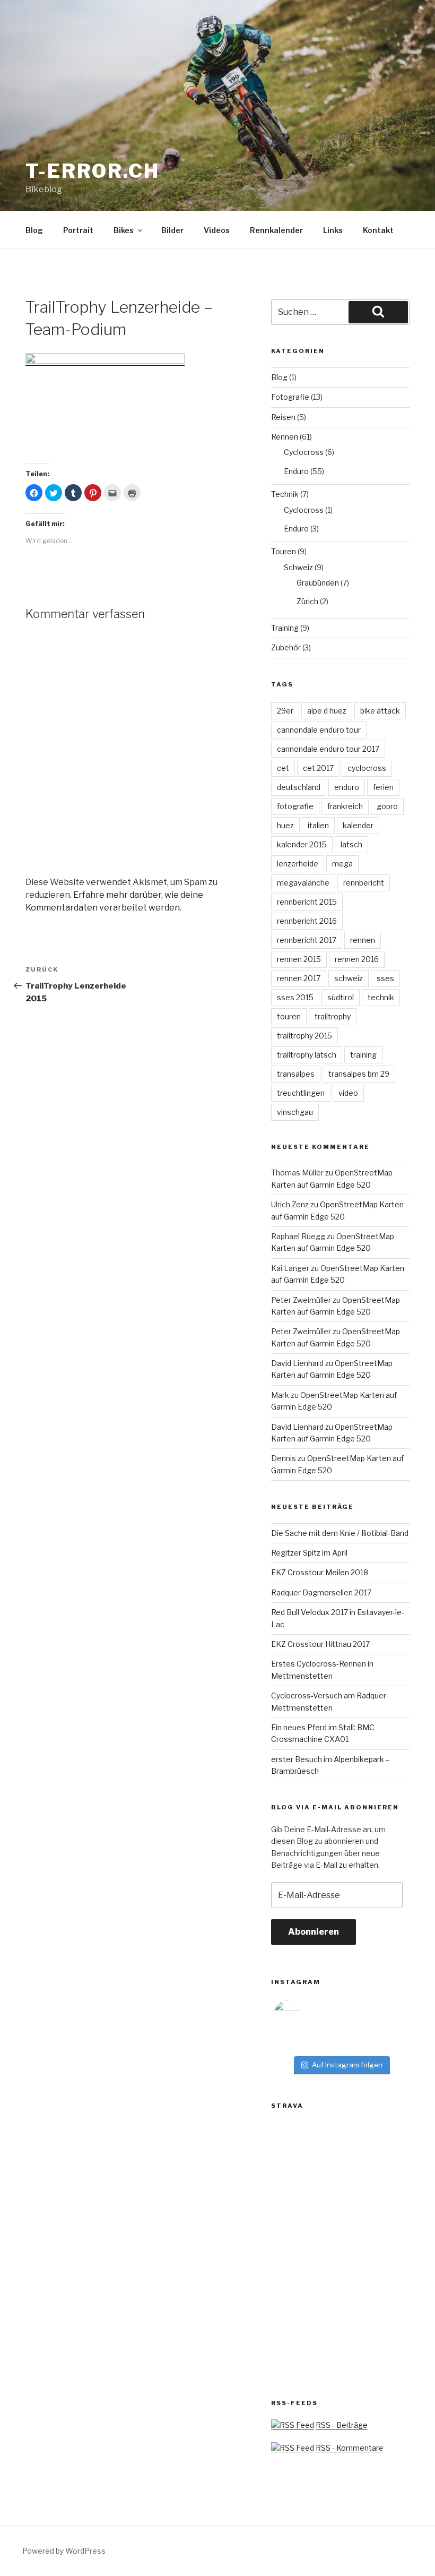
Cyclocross (304, 452)
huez (285, 825)
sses (385, 978)
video (348, 1093)
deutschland (299, 787)
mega (342, 864)
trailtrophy (333, 1016)
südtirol (341, 997)
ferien (383, 787)
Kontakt (378, 230)
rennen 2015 (299, 959)
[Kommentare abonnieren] (293, 2448)
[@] (303, 2014)
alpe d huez (327, 711)
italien (318, 825)
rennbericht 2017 (307, 940)
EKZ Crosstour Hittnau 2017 (320, 1644)
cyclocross (367, 768)
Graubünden (318, 583)
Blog (34, 230)
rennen (363, 940)
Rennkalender (276, 230)
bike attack (380, 711)
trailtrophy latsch (307, 1055)
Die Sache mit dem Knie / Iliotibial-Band (340, 1533)
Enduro (296, 471)
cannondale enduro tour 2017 (328, 749)
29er (285, 711)
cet (283, 768)
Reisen (283, 417)
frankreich (345, 806)
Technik (285, 494)
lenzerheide (298, 864)
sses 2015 (295, 997)
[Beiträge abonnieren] (293, 2425)
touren (289, 1016)
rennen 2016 (357, 959)
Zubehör (286, 647)
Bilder (172, 230)
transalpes (296, 1074)
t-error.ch (93, 171)
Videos (217, 230)
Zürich (307, 601)
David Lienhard (297, 1363)
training (363, 1055)
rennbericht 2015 (307, 902)
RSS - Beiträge (342, 2425)
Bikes (124, 230)
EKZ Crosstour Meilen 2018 (320, 1572)
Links (333, 230)
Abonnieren (314, 1932)
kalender (358, 825)
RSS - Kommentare (350, 2448)
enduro (347, 787)
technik (381, 997)
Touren (284, 551)
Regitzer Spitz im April (309, 1553)
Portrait (78, 230)
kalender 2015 (302, 844)
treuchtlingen (301, 1093)
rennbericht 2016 (307, 921)
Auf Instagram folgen (347, 2065)
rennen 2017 (299, 978)
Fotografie (290, 397)
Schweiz (298, 567)
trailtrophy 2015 (304, 1036)
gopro (387, 806)
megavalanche (303, 883)
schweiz (349, 978)
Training (285, 628)
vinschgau (295, 1112)
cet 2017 (318, 768)
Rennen (285, 437)
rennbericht (364, 883)
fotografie (295, 806)
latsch (351, 844)
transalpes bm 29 (359, 1074)
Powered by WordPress (64, 2551)
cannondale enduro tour (319, 730)
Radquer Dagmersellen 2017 (321, 1592)
